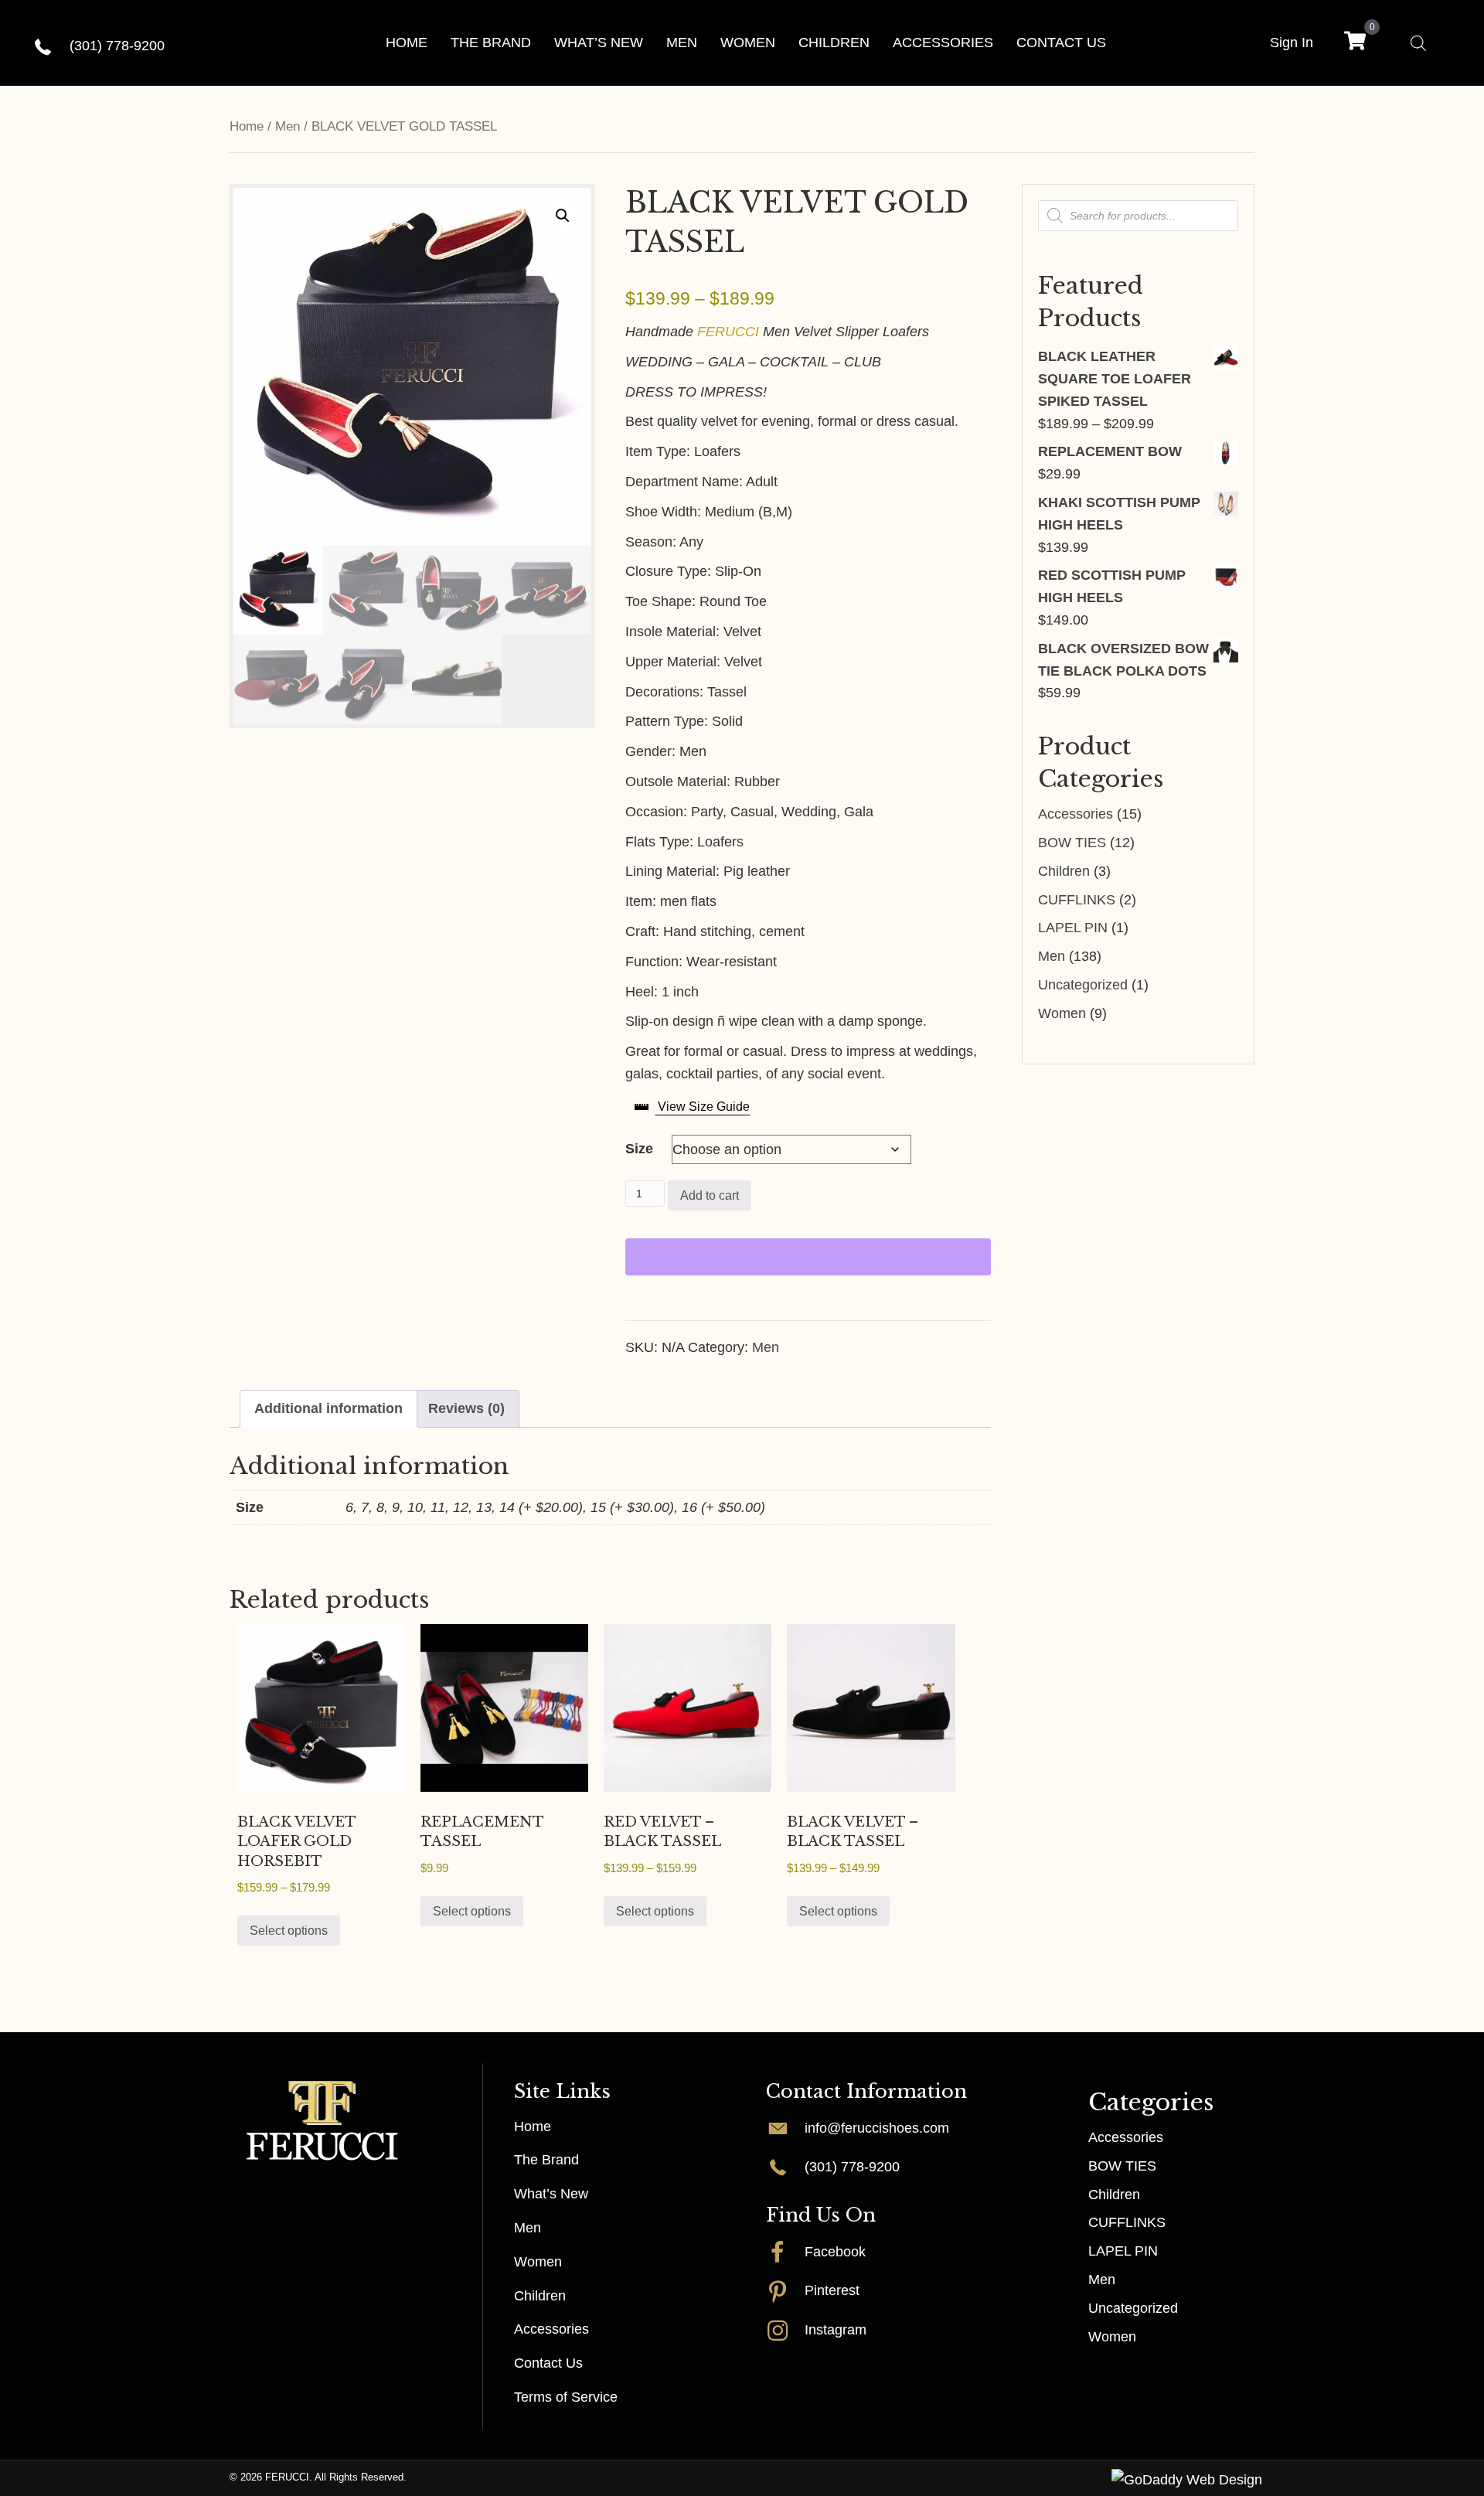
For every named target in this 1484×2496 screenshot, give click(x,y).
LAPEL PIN (1073, 928)
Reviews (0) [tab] (466, 1408)
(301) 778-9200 (117, 46)
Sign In (1292, 43)
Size (639, 1149)
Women (1062, 1013)
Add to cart (710, 1195)
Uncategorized (1083, 985)
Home (247, 126)
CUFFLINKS (1077, 900)
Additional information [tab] (328, 1408)
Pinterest (832, 2290)
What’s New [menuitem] (551, 2194)
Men (288, 126)
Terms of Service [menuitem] (566, 2397)
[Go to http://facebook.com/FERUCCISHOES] (785, 2252)
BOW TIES (1072, 843)
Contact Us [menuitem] (548, 2363)
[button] (563, 216)
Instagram (836, 2330)
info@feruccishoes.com (877, 2127)
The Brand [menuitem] (546, 2160)
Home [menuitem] (533, 2126)
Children (1064, 871)
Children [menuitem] (540, 2295)
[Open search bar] (1418, 43)
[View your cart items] (1355, 43)
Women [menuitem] (538, 2262)
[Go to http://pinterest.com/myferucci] (785, 2290)
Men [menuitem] (528, 2228)
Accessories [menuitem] (551, 2329)
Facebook (835, 2252)
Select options (289, 1931)
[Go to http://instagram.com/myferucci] (785, 2330)
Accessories (1076, 814)
